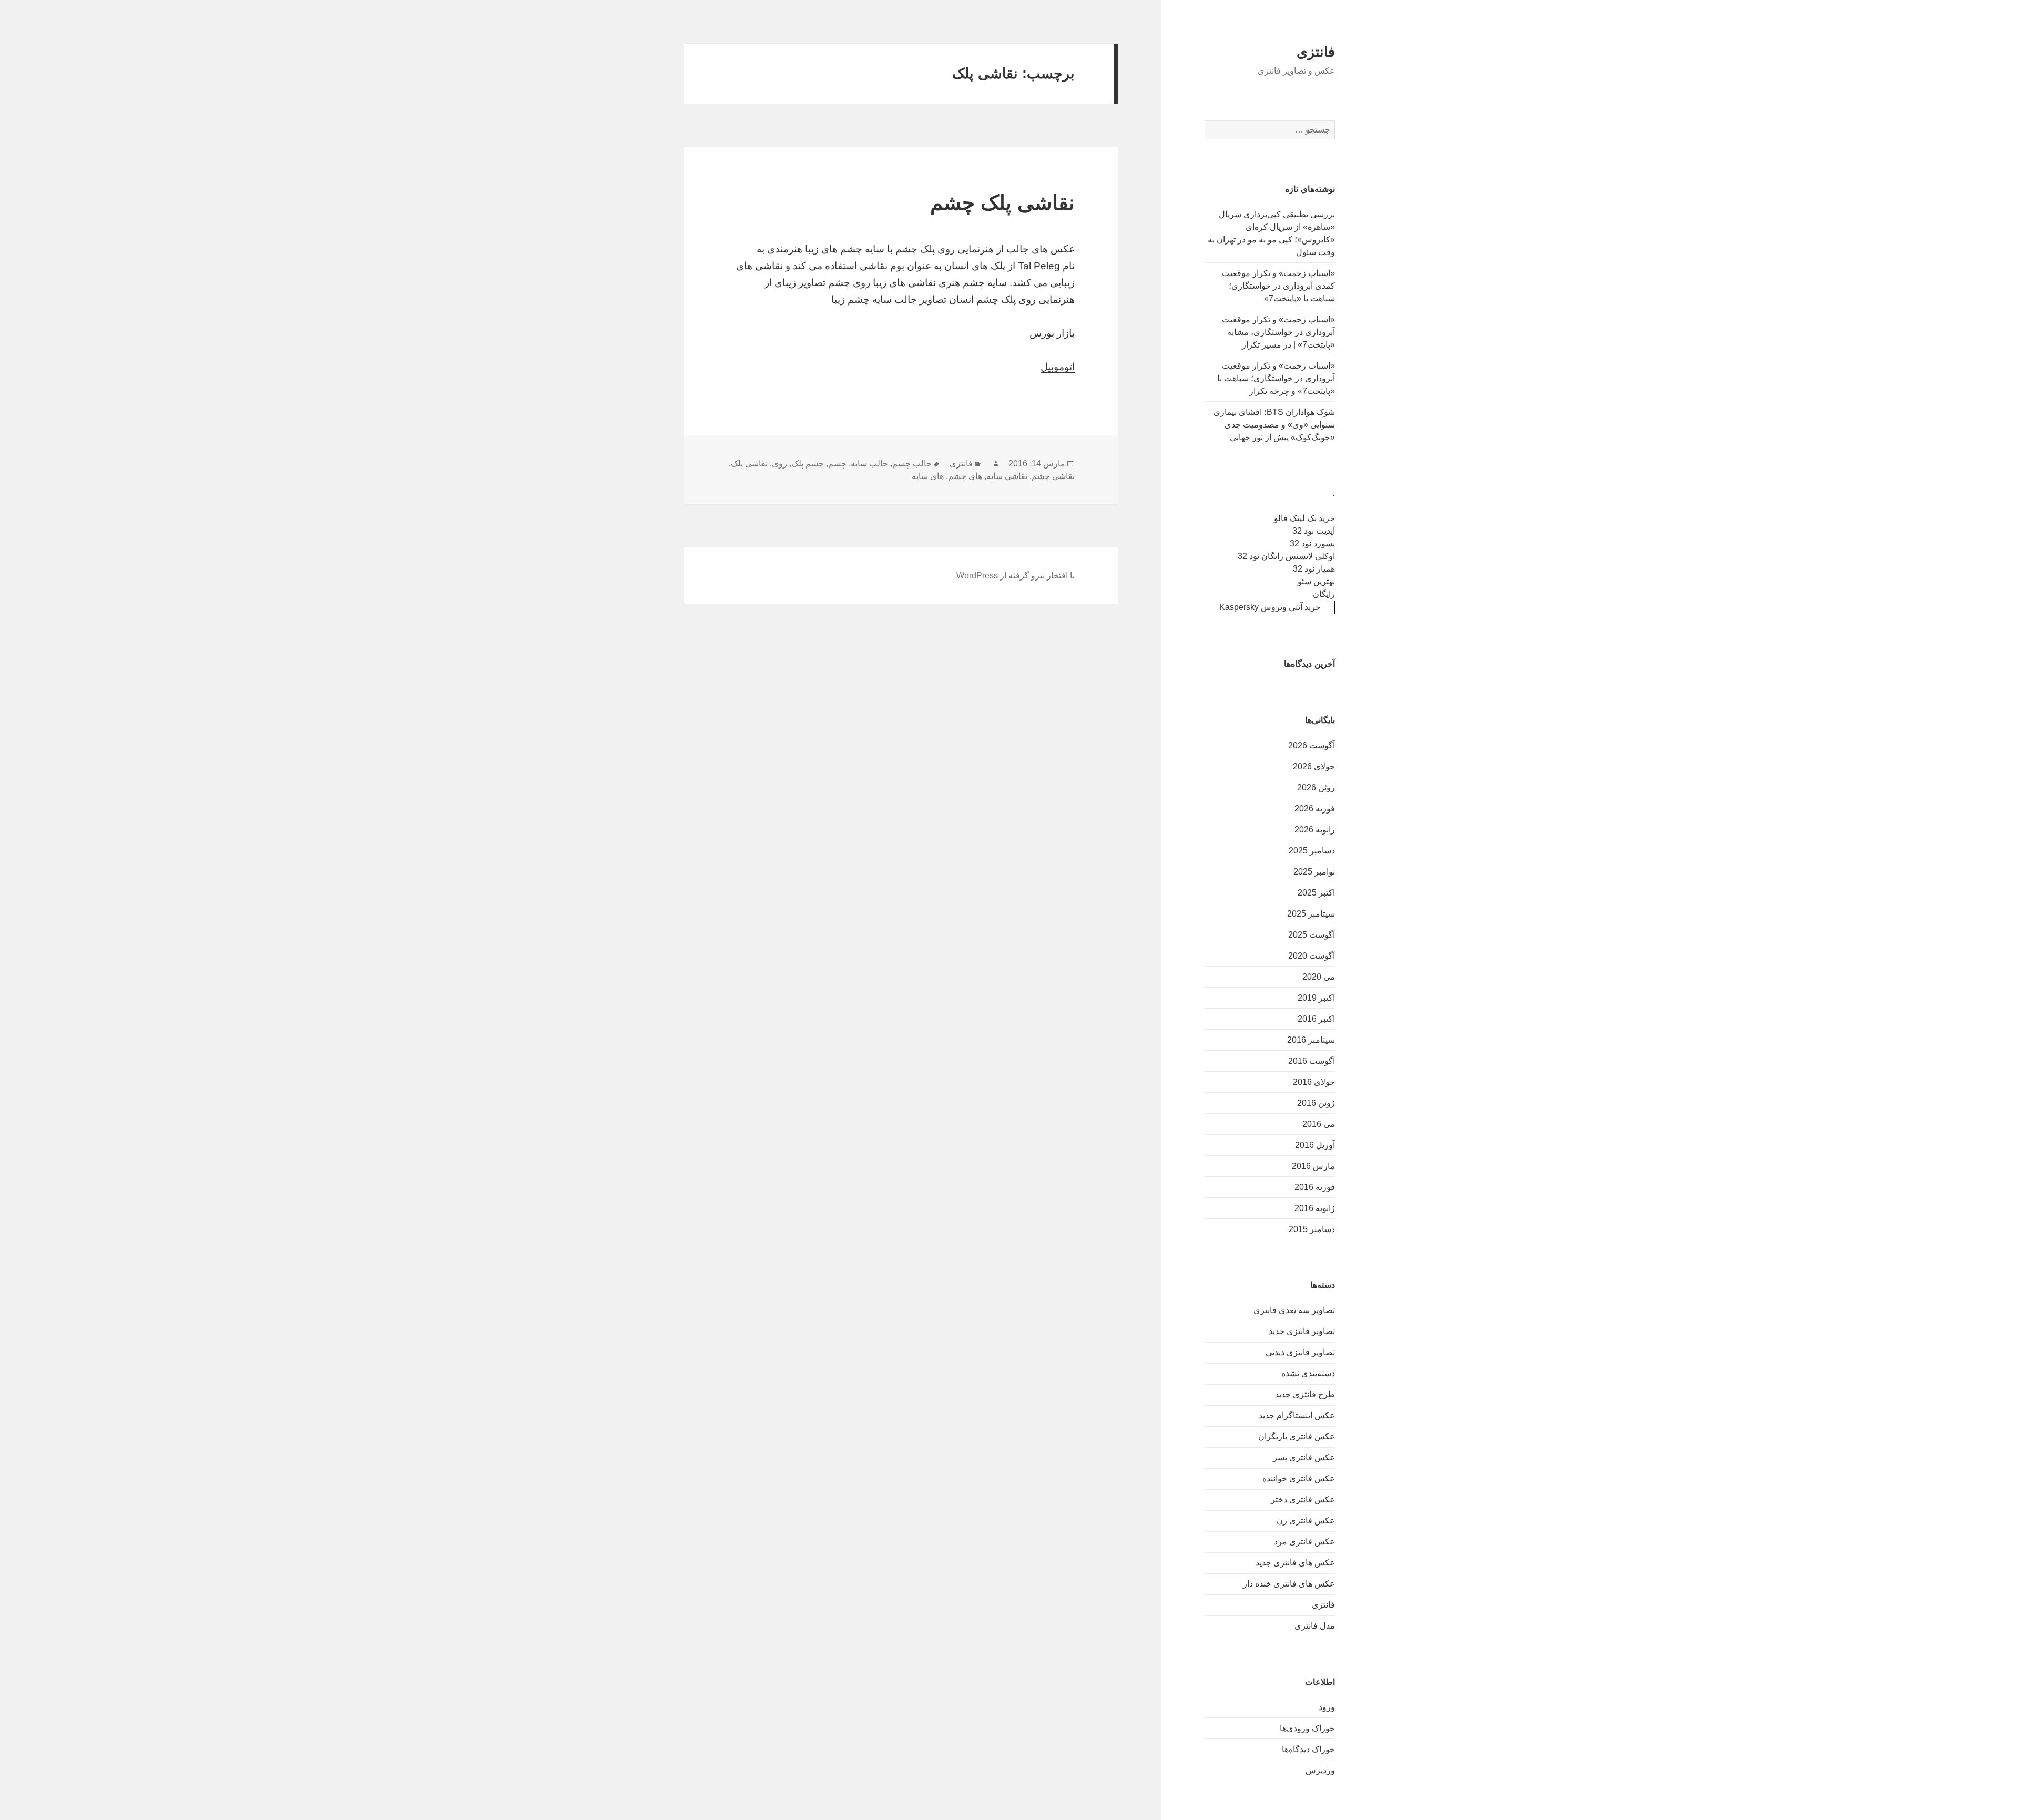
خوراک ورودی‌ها (1307, 1728)
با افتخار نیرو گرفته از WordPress (1016, 576)
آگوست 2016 (1312, 1061)
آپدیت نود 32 (1314, 531)
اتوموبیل (1058, 367)
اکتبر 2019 (1316, 998)
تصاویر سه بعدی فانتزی (1294, 1310)
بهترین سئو (1316, 581)
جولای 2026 (1314, 766)
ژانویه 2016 (1315, 1208)
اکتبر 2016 (1316, 1019)
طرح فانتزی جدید (1305, 1394)
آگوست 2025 (1312, 935)
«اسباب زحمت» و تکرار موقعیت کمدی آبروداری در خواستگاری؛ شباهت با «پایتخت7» (1278, 286)
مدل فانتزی (1315, 1626)
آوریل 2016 (1315, 1145)
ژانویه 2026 (1315, 830)
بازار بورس (1052, 333)
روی (779, 464)
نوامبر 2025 (1314, 872)
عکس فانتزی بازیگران (1297, 1436)
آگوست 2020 (1312, 956)
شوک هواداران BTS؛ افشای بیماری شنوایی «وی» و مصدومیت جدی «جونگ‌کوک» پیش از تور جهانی (1274, 425)
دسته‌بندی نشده (1308, 1373)
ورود (1327, 1707)
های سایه (928, 476)
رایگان (1324, 594)
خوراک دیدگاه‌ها (1308, 1749)
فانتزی (1316, 52)
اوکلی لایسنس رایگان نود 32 (1286, 556)
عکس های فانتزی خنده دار (1289, 1584)
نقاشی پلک (749, 464)
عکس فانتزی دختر (1303, 1499)
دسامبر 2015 (1312, 1229)
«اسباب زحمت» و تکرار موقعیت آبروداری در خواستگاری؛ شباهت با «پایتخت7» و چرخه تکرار (1276, 378)
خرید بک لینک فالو (1304, 518)
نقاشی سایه (1007, 476)
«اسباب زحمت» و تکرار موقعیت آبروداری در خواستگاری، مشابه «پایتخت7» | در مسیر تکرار (1278, 332)
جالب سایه (869, 464)
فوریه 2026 (1315, 809)
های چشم (965, 476)
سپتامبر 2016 (1311, 1040)
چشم (837, 464)
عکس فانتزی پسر (1304, 1457)
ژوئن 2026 (1316, 787)
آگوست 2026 (1312, 745)
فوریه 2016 (1315, 1187)
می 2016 (1319, 1124)
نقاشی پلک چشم (1002, 203)
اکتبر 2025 (1316, 893)
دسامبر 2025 (1312, 851)
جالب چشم (912, 464)
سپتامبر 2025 (1311, 914)
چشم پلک (808, 464)
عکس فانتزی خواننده (1299, 1478)
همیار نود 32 (1314, 569)
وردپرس (1320, 1770)
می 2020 (1319, 977)
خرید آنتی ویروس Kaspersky (1270, 607)
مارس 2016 (1313, 1166)
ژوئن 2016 (1316, 1103)
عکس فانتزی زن (1306, 1521)
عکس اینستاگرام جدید (1297, 1415)
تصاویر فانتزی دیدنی (1300, 1352)
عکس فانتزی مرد (1304, 1542)
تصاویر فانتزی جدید (1302, 1331)
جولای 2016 (1314, 1082)
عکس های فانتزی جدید (1295, 1563)
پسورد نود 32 (1312, 543)
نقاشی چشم (1053, 476)
